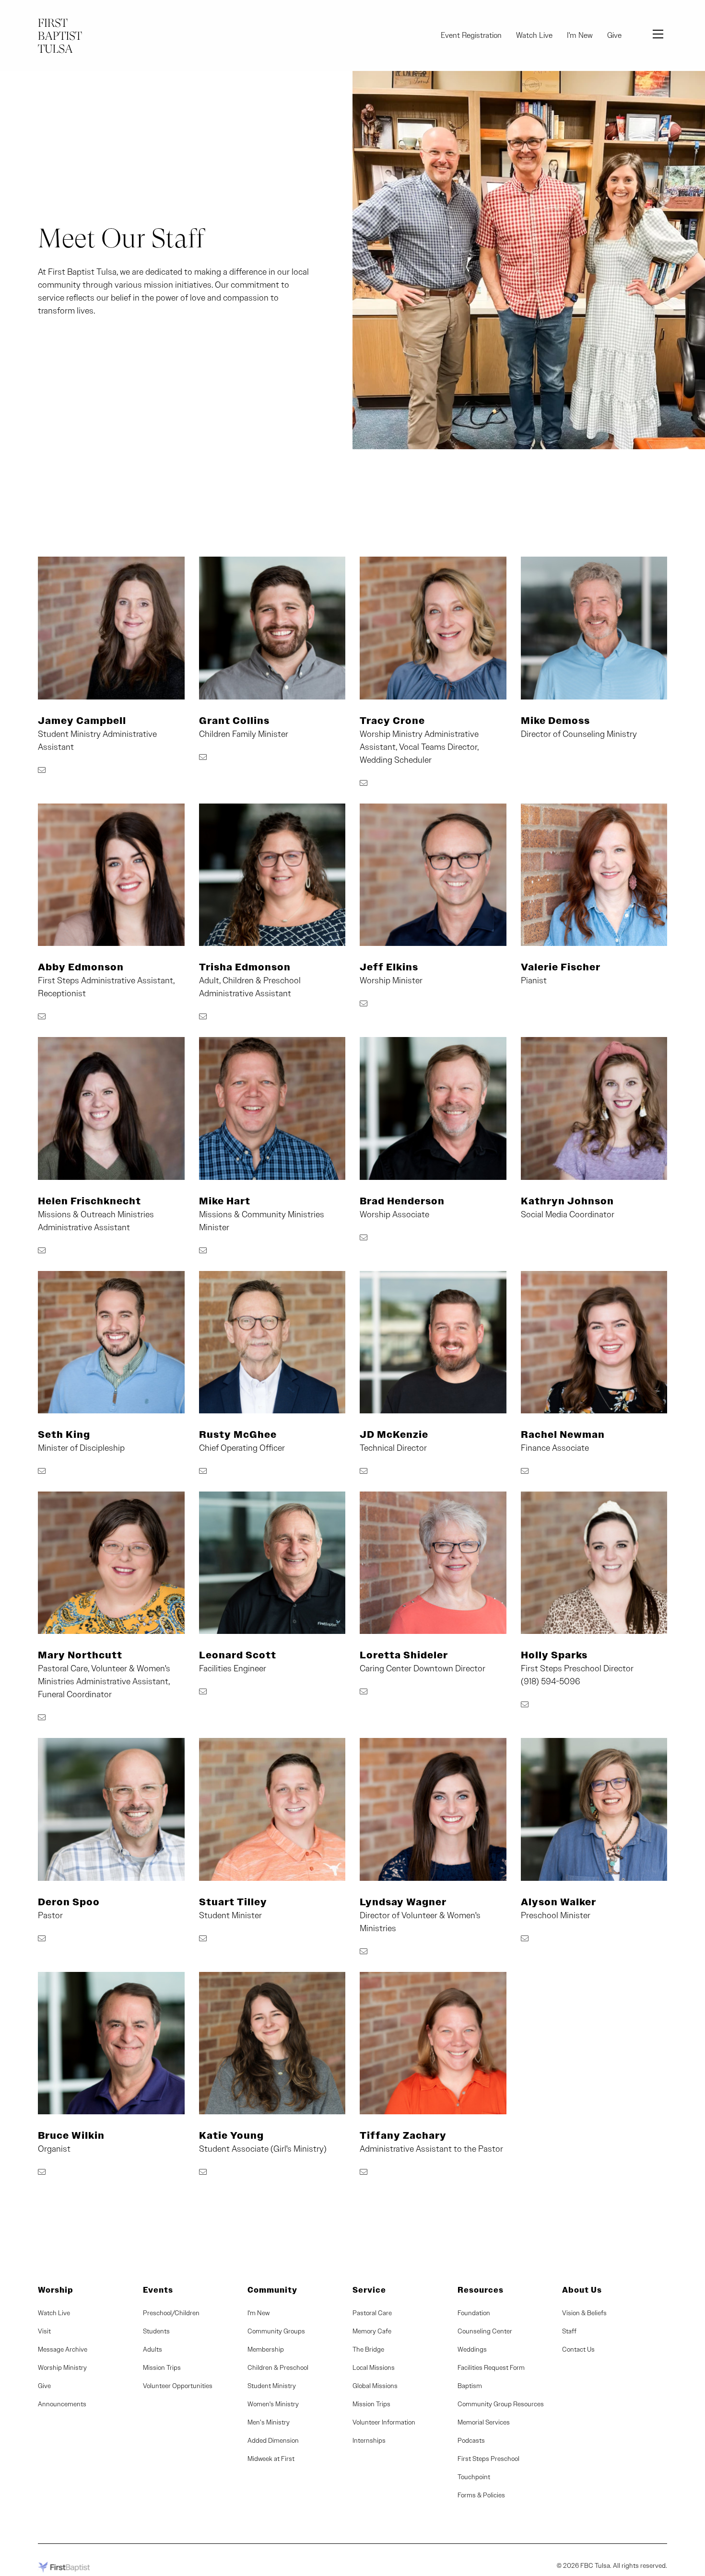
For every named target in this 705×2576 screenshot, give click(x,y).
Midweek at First (271, 2459)
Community (272, 2290)
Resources (481, 2290)
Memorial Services (484, 2422)
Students (156, 2331)
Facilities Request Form (491, 2367)
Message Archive (63, 2349)
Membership (266, 2349)
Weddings (472, 2349)
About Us (582, 2290)
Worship (56, 2290)
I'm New (580, 35)
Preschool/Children (171, 2313)
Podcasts (471, 2440)
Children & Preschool (278, 2367)
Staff (569, 2331)
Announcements (62, 2404)
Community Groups (276, 2331)
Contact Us (578, 2349)
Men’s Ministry (269, 2422)
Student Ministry (272, 2386)
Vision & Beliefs (584, 2313)
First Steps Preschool (488, 2459)
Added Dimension (273, 2440)
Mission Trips (162, 2367)
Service (369, 2290)
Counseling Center (485, 2331)
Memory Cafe (372, 2331)
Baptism (470, 2386)
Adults (153, 2349)
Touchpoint (474, 2477)
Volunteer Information (384, 2422)
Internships (369, 2440)
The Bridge (368, 2349)
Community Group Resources (501, 2404)
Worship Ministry (62, 2367)
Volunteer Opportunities (178, 2386)
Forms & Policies (481, 2495)
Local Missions (374, 2367)
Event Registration (471, 35)
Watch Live (534, 35)
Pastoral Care (372, 2313)
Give (614, 35)
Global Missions (375, 2386)
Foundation (474, 2313)
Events (158, 2290)
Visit (44, 2331)
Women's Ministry (273, 2404)
